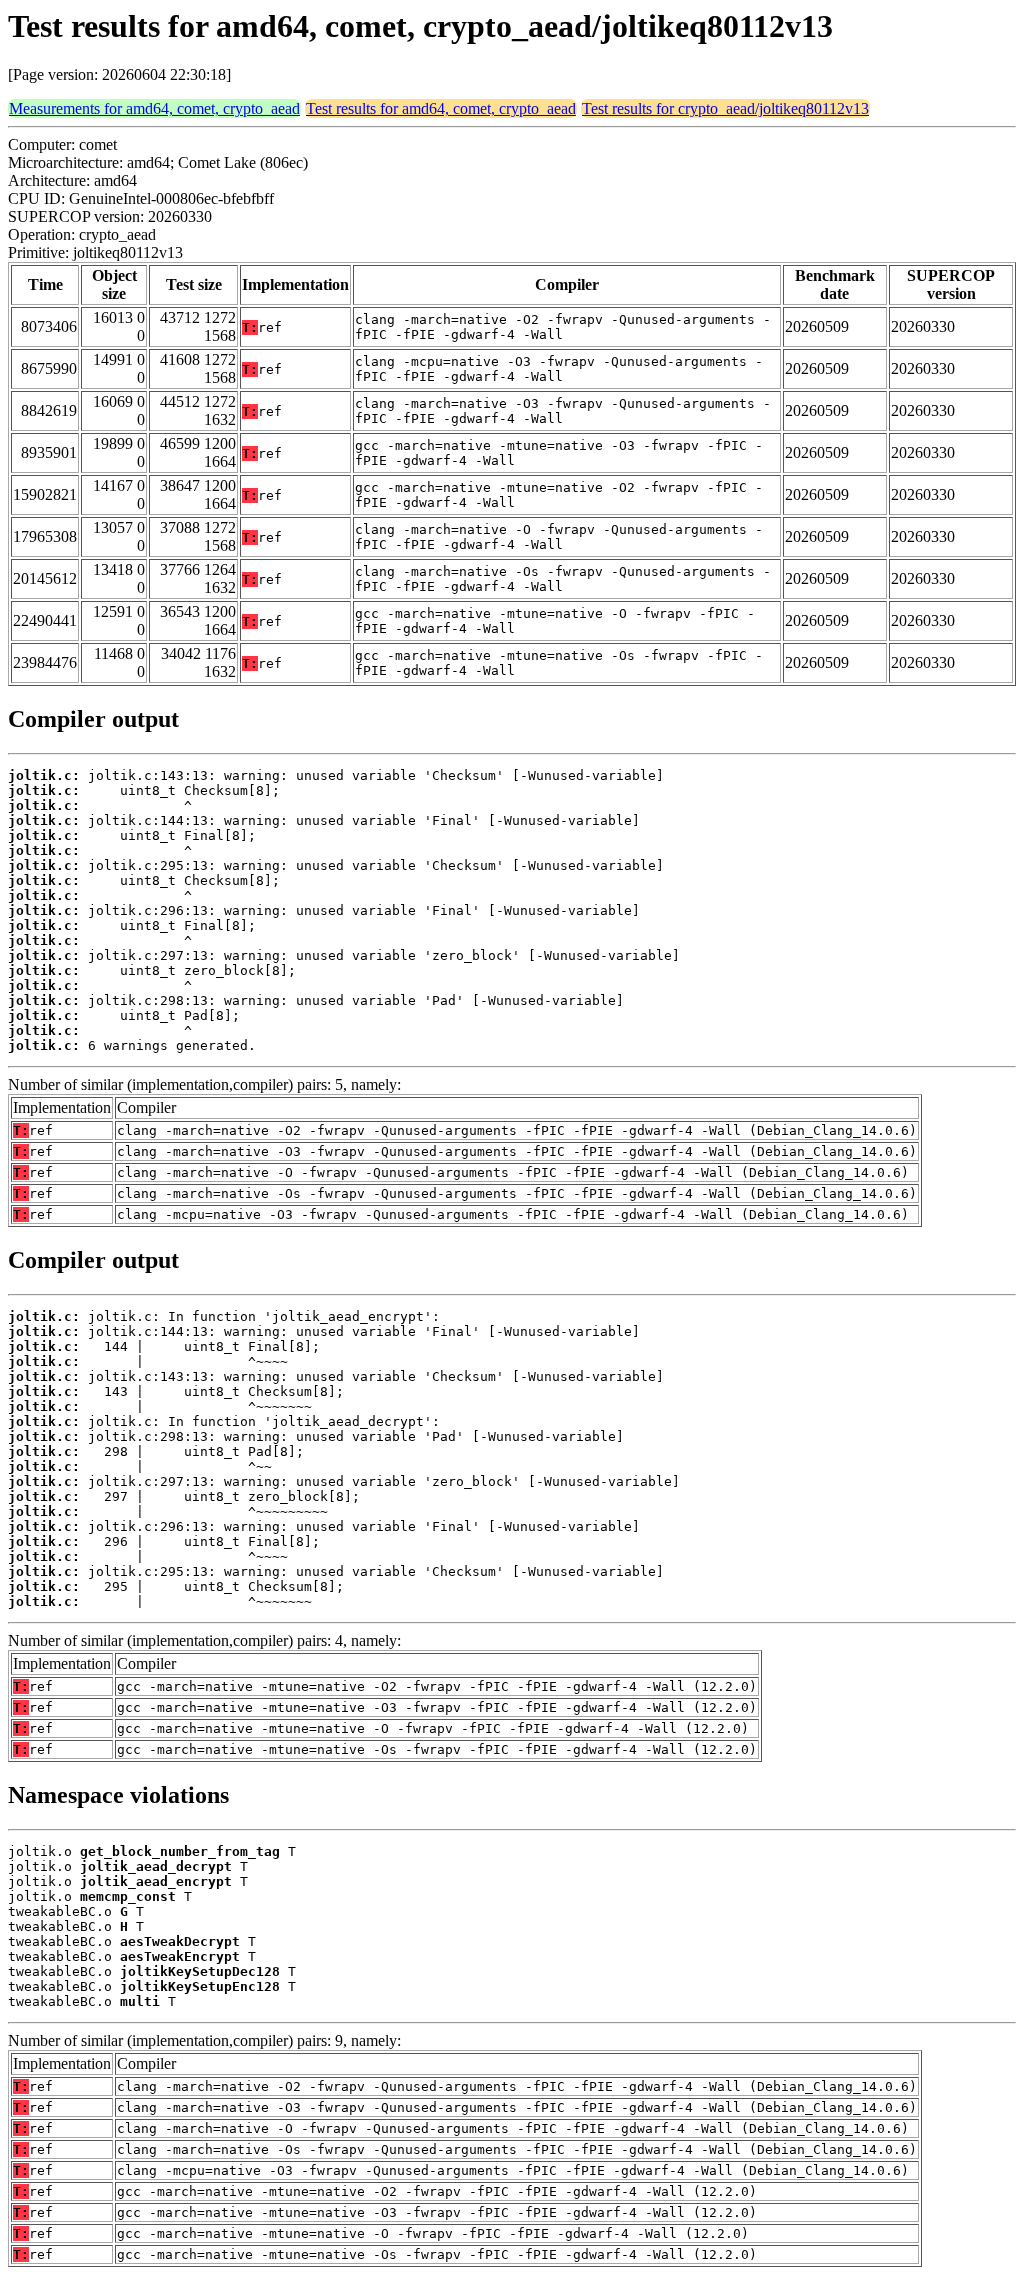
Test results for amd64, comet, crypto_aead (441, 108)
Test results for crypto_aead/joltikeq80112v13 (725, 108)
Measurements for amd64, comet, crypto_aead (154, 108)
